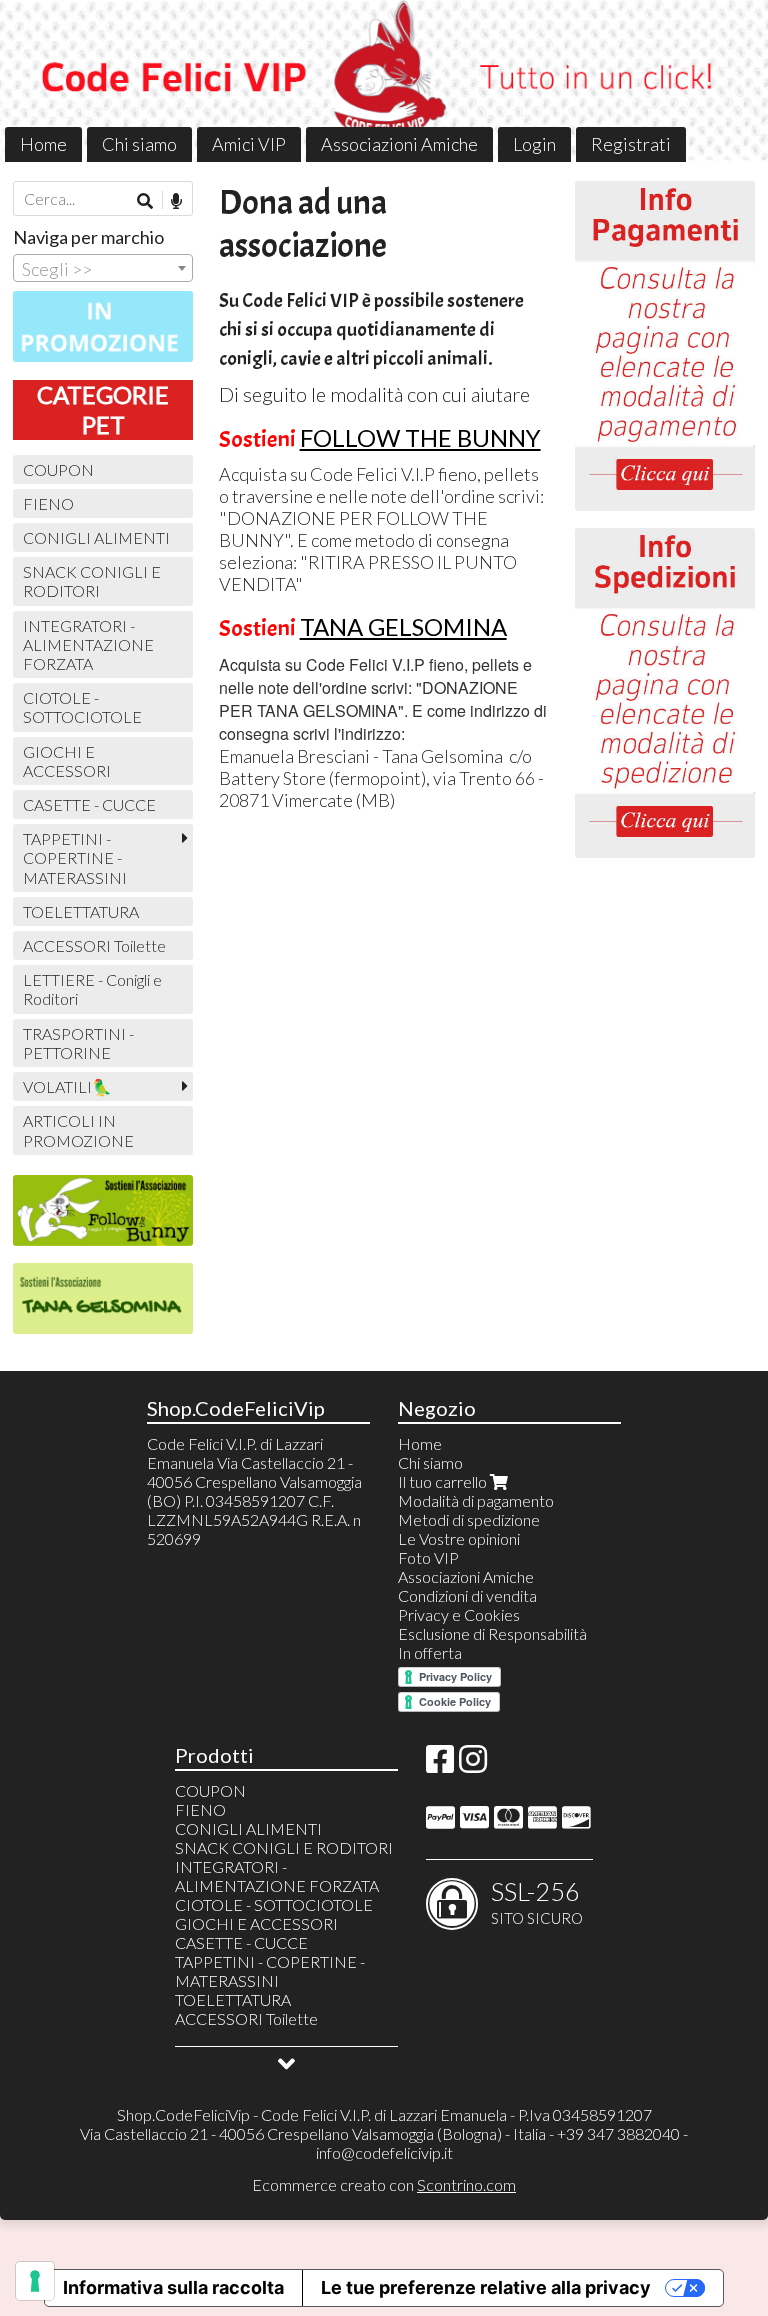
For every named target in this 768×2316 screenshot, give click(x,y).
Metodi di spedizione (469, 1519)
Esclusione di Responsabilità (492, 1633)
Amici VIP (249, 144)
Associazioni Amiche (399, 144)
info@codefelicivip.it (384, 2152)
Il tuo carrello (444, 1481)
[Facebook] (440, 1764)
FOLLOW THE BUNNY (420, 437)
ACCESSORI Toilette (94, 945)
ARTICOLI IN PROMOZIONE (78, 1130)
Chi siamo (139, 144)
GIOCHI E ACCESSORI (67, 761)
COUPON (58, 469)
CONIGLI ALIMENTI (96, 537)
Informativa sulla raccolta (173, 2287)
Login (534, 144)
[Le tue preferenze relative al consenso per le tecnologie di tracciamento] (35, 2281)
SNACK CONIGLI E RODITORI (92, 581)
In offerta (430, 1652)
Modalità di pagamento (476, 1500)
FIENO (48, 503)
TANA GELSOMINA (403, 626)
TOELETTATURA (81, 911)
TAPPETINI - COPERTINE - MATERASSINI (75, 857)
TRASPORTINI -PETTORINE (78, 1043)
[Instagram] (473, 1764)
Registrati (631, 144)
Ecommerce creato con (384, 2184)
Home (43, 144)
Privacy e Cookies (459, 1614)
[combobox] (103, 268)
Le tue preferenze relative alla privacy (486, 2287)
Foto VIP (428, 1557)
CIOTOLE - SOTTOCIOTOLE (82, 707)
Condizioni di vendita (467, 1595)
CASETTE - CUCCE (89, 804)
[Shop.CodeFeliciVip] (384, 81)
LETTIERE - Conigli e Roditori (92, 989)
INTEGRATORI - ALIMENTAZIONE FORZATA (88, 644)
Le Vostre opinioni (459, 1538)
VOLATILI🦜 (67, 1086)
